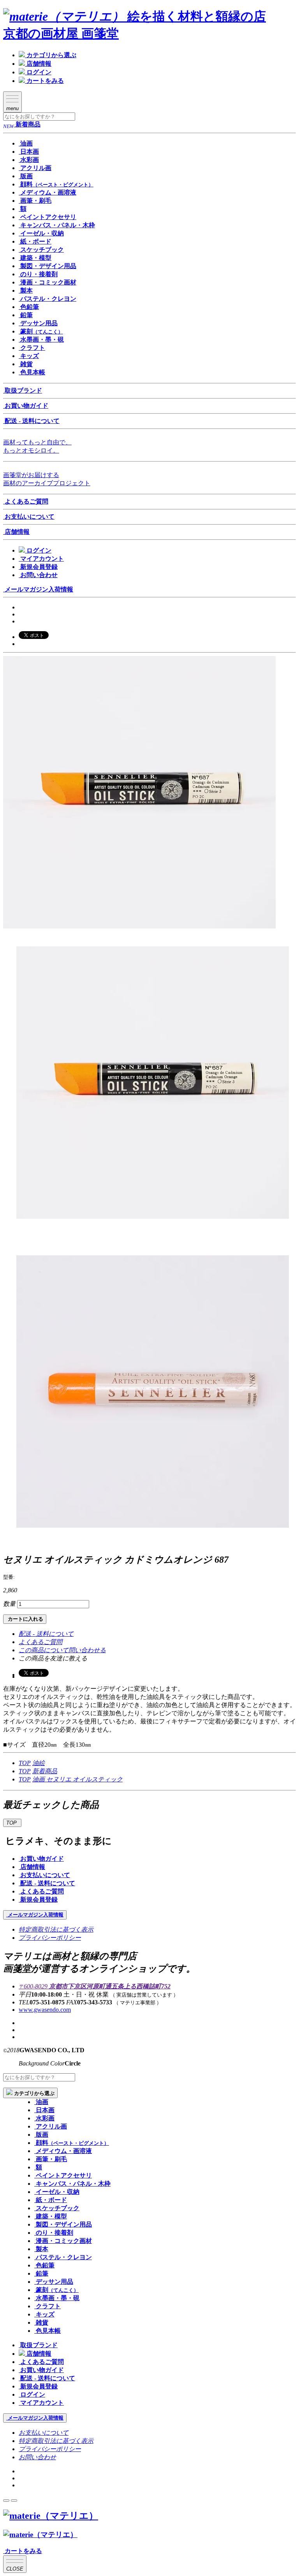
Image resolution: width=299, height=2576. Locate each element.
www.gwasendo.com (45, 2010)
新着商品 (45, 1771)
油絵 (39, 1763)
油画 (39, 1779)
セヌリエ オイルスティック (84, 1779)
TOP (25, 1763)
